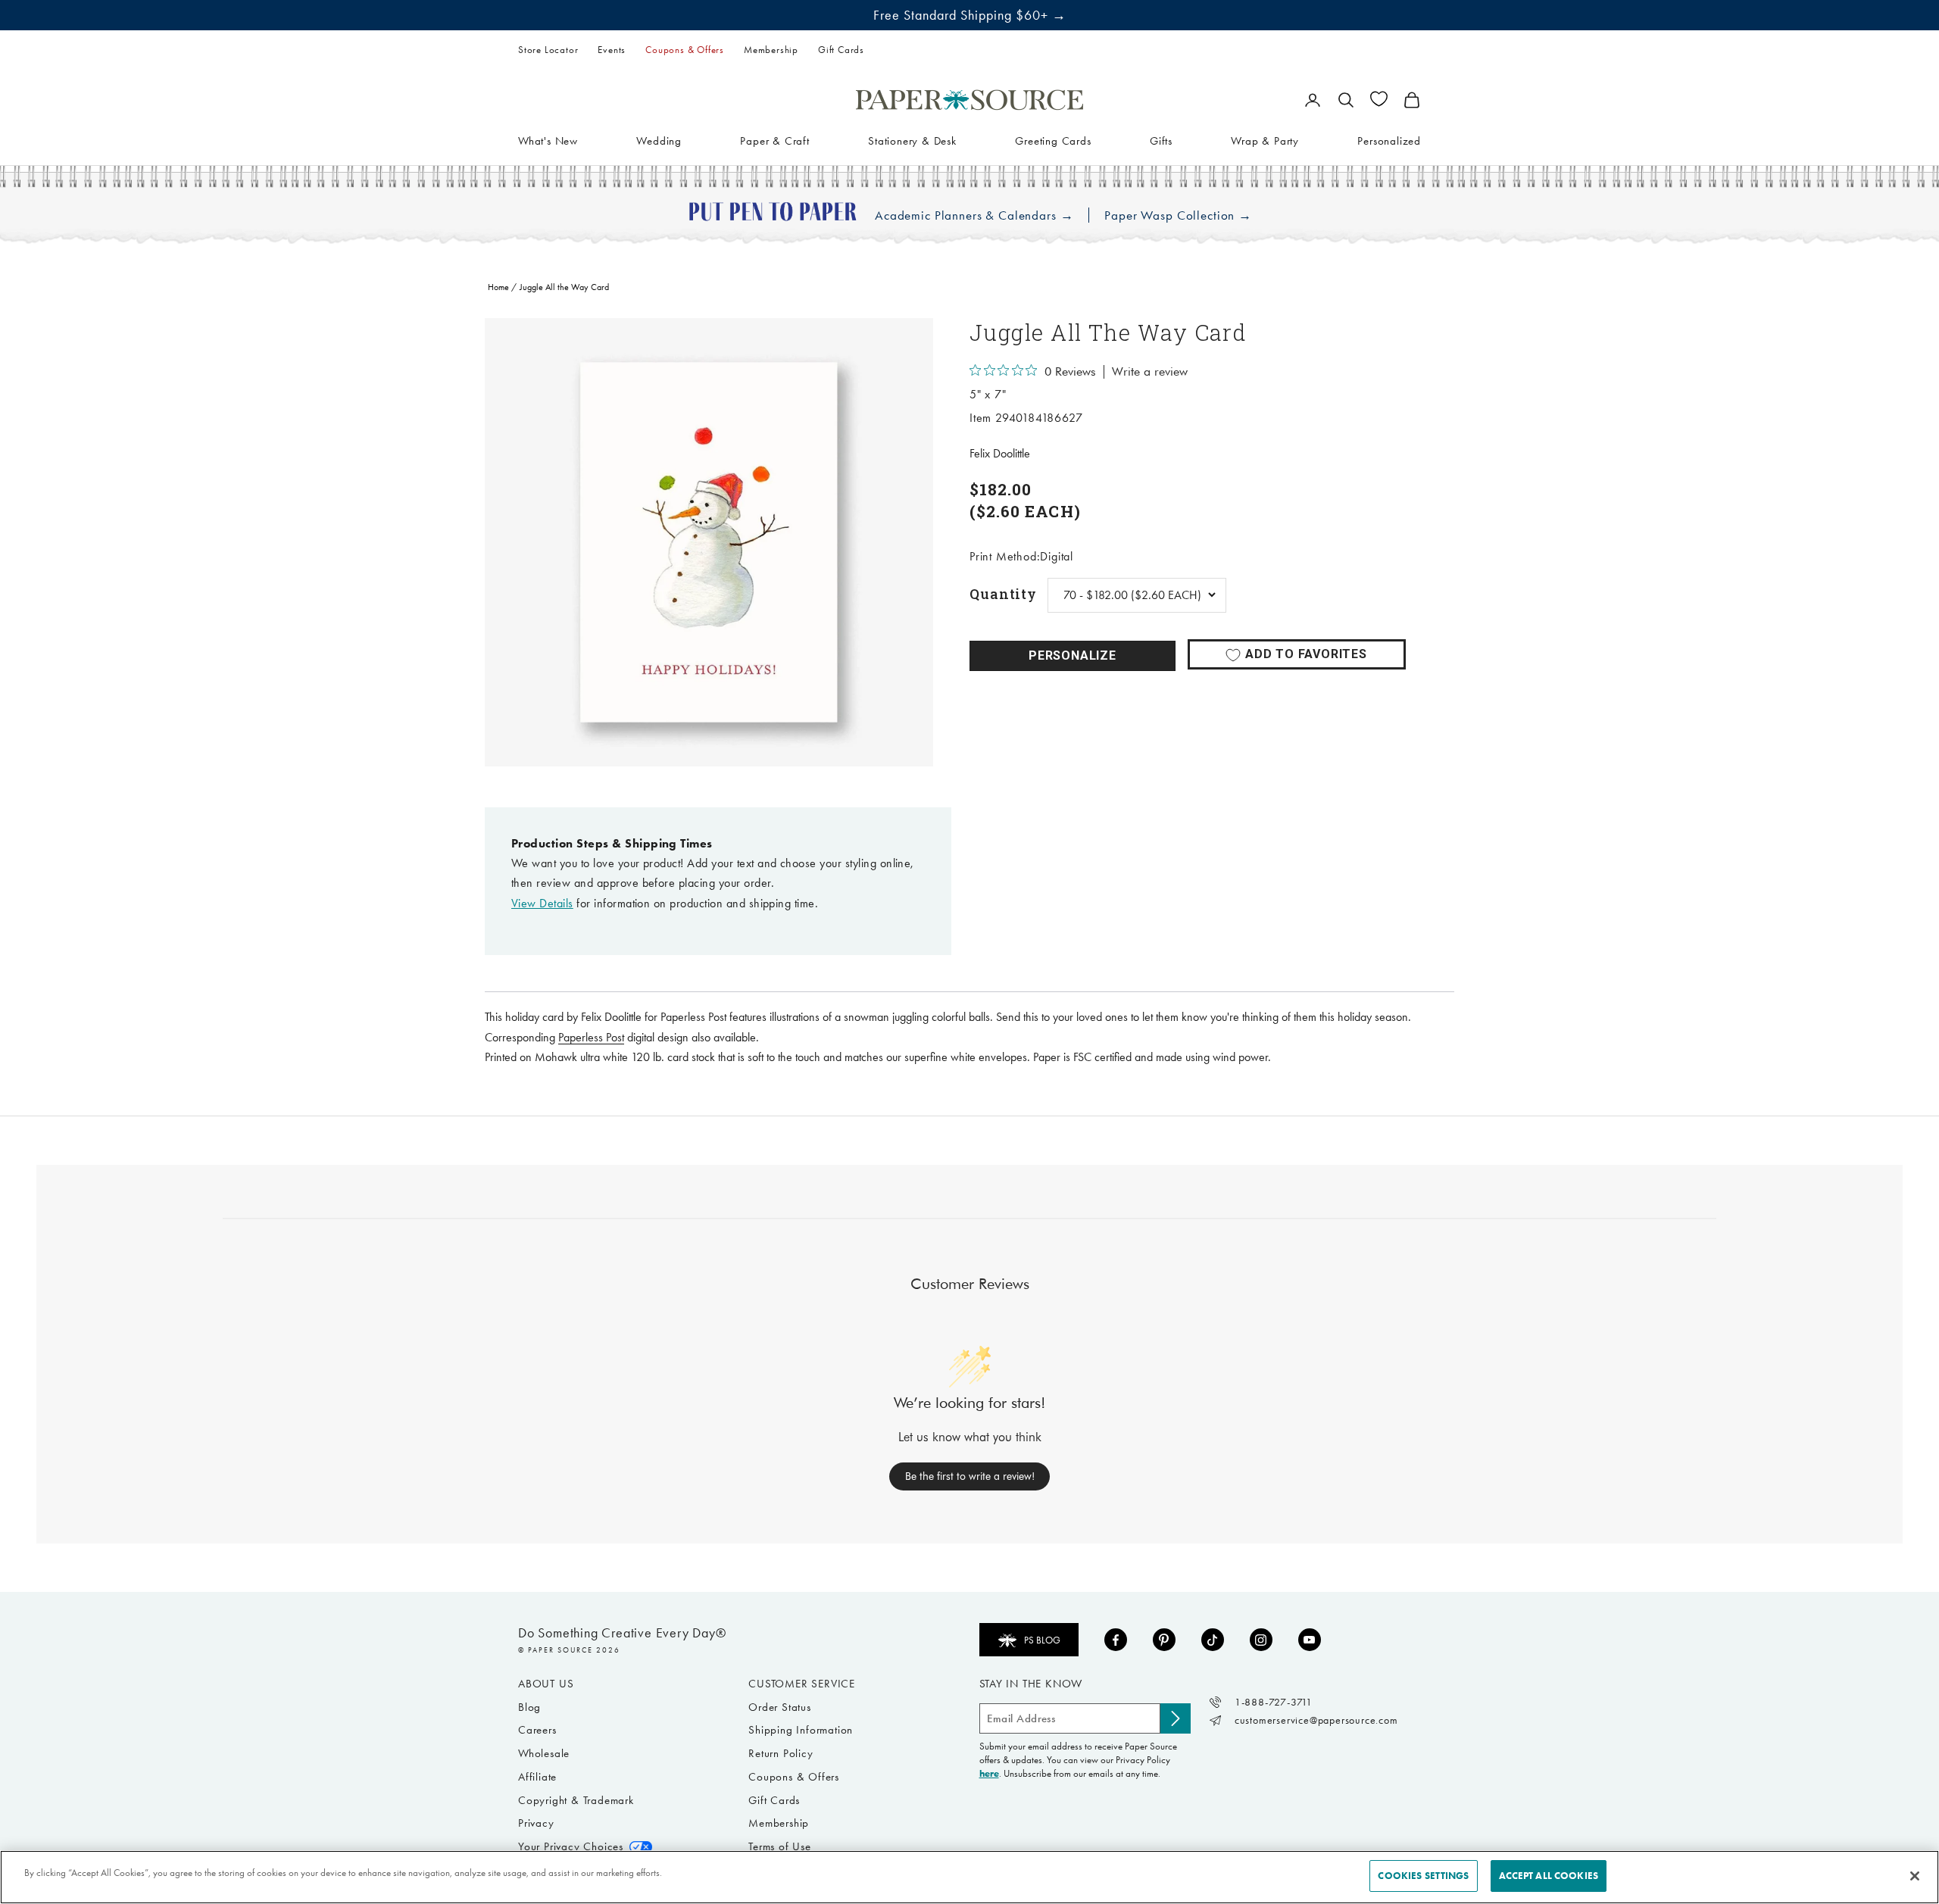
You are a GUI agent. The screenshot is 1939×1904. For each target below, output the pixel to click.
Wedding (659, 140)
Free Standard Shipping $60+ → (970, 15)
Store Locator (548, 50)
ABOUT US (546, 1684)
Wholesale (544, 1753)
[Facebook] (1116, 1640)
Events (612, 50)
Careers (537, 1730)
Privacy (536, 1823)
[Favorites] (1379, 99)
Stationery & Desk (912, 140)
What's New (548, 140)
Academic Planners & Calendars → (974, 215)
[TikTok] (1213, 1640)
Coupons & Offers (685, 50)
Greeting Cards (1053, 140)
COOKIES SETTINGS (1423, 1876)
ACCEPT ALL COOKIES (1549, 1876)
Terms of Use (780, 1846)
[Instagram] (1261, 1640)
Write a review (1150, 372)
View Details (542, 903)
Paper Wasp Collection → (1178, 215)
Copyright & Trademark (576, 1800)
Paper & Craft (774, 140)
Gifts (1161, 140)
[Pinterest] (1164, 1640)
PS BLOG (1042, 1640)
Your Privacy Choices (571, 1846)
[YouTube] (1310, 1640)
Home (498, 287)
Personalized (1389, 140)
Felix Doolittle (1000, 453)
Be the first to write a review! (970, 1476)
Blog (529, 1707)
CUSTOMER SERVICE (802, 1684)
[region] (709, 542)
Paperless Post (591, 1037)
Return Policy (781, 1753)
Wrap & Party (1265, 140)
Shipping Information (801, 1730)
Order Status (780, 1707)
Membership (771, 50)
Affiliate (537, 1777)
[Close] (1915, 1876)
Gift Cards (841, 50)
